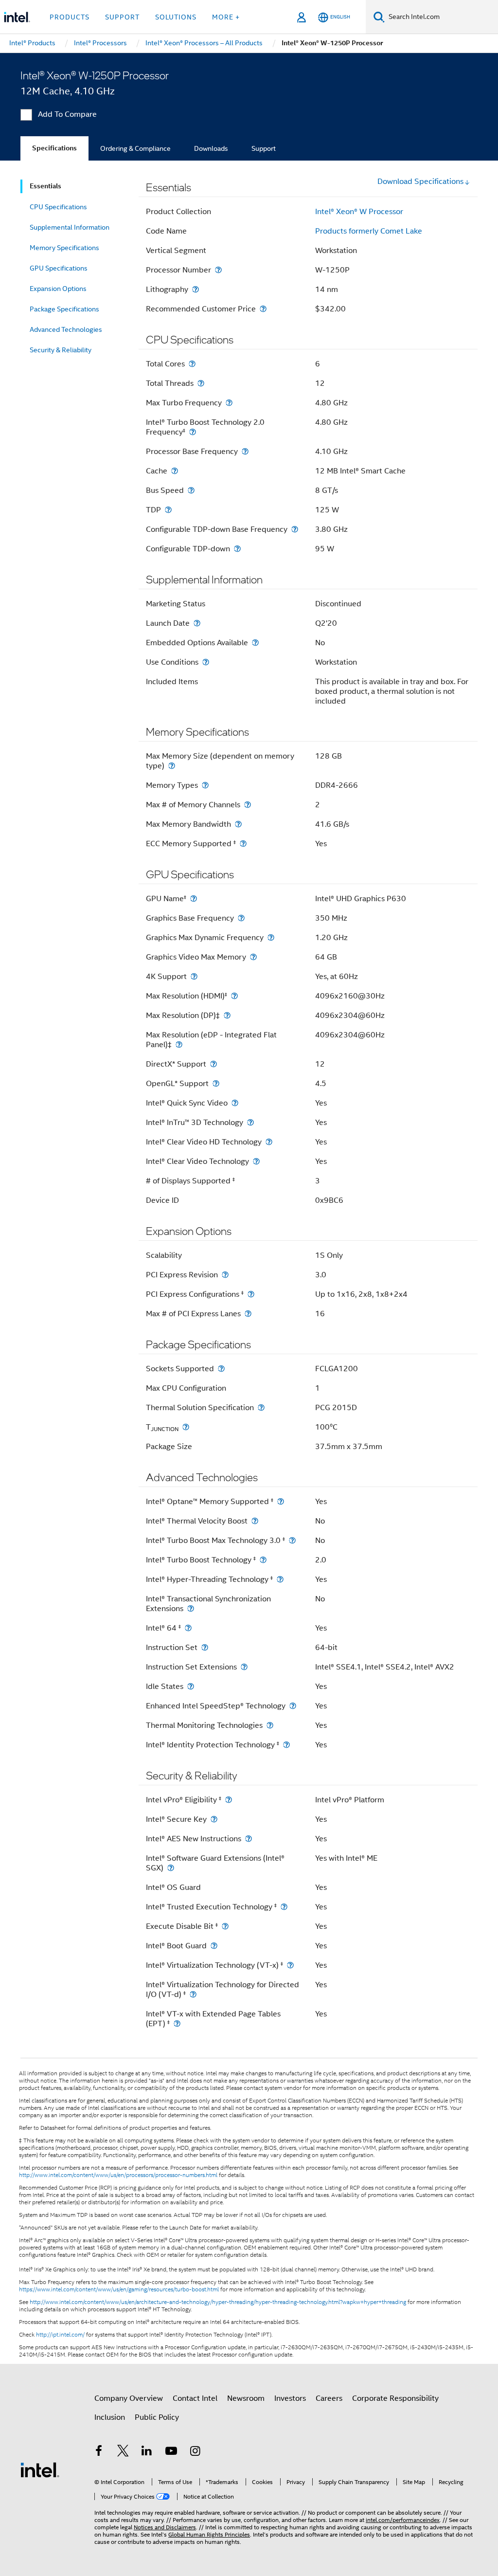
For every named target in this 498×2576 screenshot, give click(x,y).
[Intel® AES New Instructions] (249, 1839)
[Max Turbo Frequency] (229, 403)
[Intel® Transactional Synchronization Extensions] (191, 1608)
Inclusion (110, 2417)
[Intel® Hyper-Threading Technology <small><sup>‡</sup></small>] (280, 1579)
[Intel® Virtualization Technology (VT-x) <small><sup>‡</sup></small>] (290, 1965)
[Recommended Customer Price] (263, 309)
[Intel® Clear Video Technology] (256, 1161)
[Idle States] (191, 1686)
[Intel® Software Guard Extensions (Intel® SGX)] (171, 1868)
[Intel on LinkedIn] (147, 2452)
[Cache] (175, 471)
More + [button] (226, 17)
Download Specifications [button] (420, 181)
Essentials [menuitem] (45, 186)
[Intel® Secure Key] (214, 1819)
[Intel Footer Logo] (40, 2469)
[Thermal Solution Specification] (261, 1407)
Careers (329, 2398)
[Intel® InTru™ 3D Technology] (250, 1122)
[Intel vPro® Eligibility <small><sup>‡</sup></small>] (229, 1800)
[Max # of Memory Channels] (248, 805)
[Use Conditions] (206, 662)
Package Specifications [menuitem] (64, 309)
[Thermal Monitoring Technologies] (270, 1725)
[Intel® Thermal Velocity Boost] (255, 1521)
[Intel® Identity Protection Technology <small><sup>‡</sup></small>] (286, 1745)
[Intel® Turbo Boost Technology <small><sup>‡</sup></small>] (263, 1560)
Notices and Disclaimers (165, 2527)
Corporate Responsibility (395, 2398)
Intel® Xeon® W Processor (359, 212)
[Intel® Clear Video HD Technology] (269, 1142)
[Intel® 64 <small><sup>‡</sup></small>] (188, 1628)
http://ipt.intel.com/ (60, 2335)
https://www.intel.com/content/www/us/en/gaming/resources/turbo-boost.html (119, 2289)
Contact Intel (195, 2398)
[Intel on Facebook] (99, 2452)
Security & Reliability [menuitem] (61, 350)
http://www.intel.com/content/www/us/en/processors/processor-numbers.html (118, 2175)
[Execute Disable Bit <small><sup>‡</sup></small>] (225, 1926)
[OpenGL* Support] (216, 1083)
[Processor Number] (218, 270)
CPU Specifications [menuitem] (58, 207)
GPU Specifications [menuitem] (59, 268)
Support (264, 148)
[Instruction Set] (205, 1647)
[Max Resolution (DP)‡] (227, 1015)
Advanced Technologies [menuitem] (66, 329)
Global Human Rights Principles (209, 2534)
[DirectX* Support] (213, 1064)
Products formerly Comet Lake (369, 231)
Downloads (211, 148)
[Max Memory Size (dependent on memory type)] (172, 766)
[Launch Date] (197, 623)
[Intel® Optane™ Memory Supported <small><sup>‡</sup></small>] (281, 1501)
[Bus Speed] (191, 490)
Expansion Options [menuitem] (58, 289)
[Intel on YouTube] (171, 2452)
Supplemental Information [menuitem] (70, 227)
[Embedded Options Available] (255, 643)
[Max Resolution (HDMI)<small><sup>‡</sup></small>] (234, 996)
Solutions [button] (176, 17)
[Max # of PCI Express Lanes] (248, 1314)
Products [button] (70, 17)
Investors (290, 2398)
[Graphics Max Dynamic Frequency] (271, 937)
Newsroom (246, 2398)
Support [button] (122, 17)
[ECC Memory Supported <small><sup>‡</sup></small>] (243, 844)
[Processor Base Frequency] (245, 451)
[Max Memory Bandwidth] (238, 824)
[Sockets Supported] (221, 1369)
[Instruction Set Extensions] (244, 1667)
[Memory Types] (205, 785)
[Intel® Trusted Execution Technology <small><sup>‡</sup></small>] (284, 1907)
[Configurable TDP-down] (237, 549)
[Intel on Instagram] (195, 2452)
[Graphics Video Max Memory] (253, 957)
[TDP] (168, 510)
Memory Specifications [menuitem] (64, 248)
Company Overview (129, 2398)
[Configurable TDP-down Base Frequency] (295, 529)
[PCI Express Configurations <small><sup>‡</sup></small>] (251, 1294)
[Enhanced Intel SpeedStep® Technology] (293, 1706)
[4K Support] (194, 976)
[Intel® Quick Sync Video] (235, 1103)
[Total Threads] (201, 383)
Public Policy (157, 2417)
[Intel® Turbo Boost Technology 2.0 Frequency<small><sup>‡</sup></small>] (193, 432)
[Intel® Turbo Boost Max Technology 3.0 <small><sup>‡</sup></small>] (292, 1540)
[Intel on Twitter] (123, 2452)
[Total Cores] (192, 364)
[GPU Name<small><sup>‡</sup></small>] (194, 898)
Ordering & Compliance (135, 148)
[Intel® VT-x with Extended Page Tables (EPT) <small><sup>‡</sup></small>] (177, 2023)
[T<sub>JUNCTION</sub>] (186, 1427)
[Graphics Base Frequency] (241, 918)
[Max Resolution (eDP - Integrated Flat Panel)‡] (179, 1044)
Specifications (54, 148)
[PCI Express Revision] (225, 1275)
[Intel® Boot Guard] (214, 1946)
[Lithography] (196, 289)
